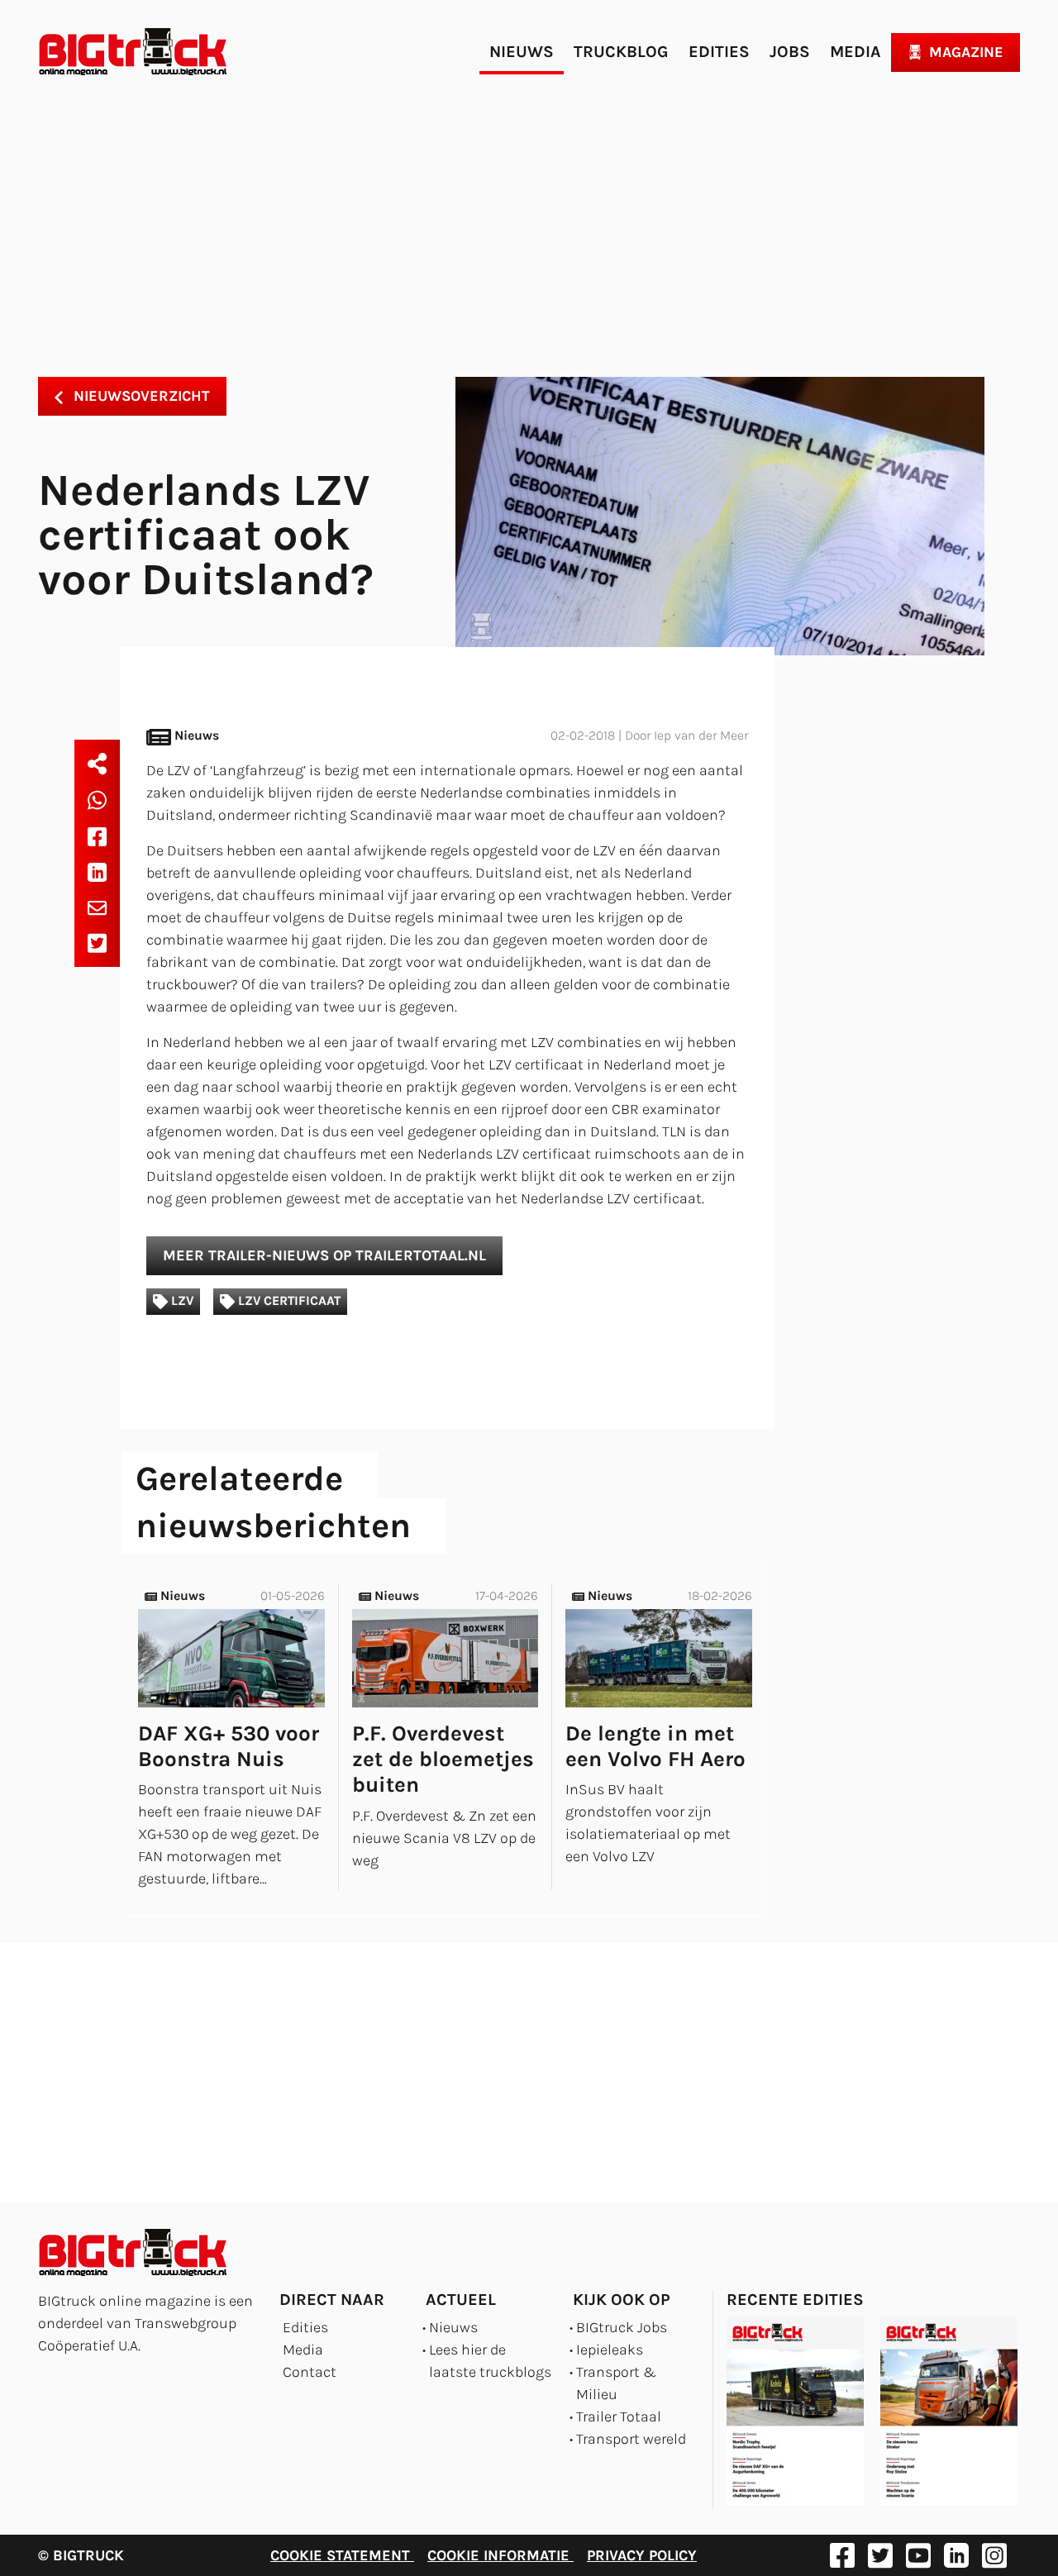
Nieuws (522, 52)
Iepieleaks (610, 2350)
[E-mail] (97, 907)
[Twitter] (97, 943)
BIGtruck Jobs (622, 2327)
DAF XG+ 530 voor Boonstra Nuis (229, 1746)
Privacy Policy (642, 2555)
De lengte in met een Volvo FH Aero (655, 1746)
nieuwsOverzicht (140, 396)
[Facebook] (97, 836)
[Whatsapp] (97, 800)
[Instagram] (994, 2555)
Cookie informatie (500, 2555)
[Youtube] (918, 2555)
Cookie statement (342, 2555)
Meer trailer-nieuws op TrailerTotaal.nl (324, 1255)
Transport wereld (631, 2439)
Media (855, 52)
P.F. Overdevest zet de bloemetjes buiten (443, 1759)
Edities (719, 52)
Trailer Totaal (619, 2416)
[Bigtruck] (133, 52)
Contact (310, 2372)
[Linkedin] (97, 871)
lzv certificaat (288, 1301)
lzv (181, 1301)
